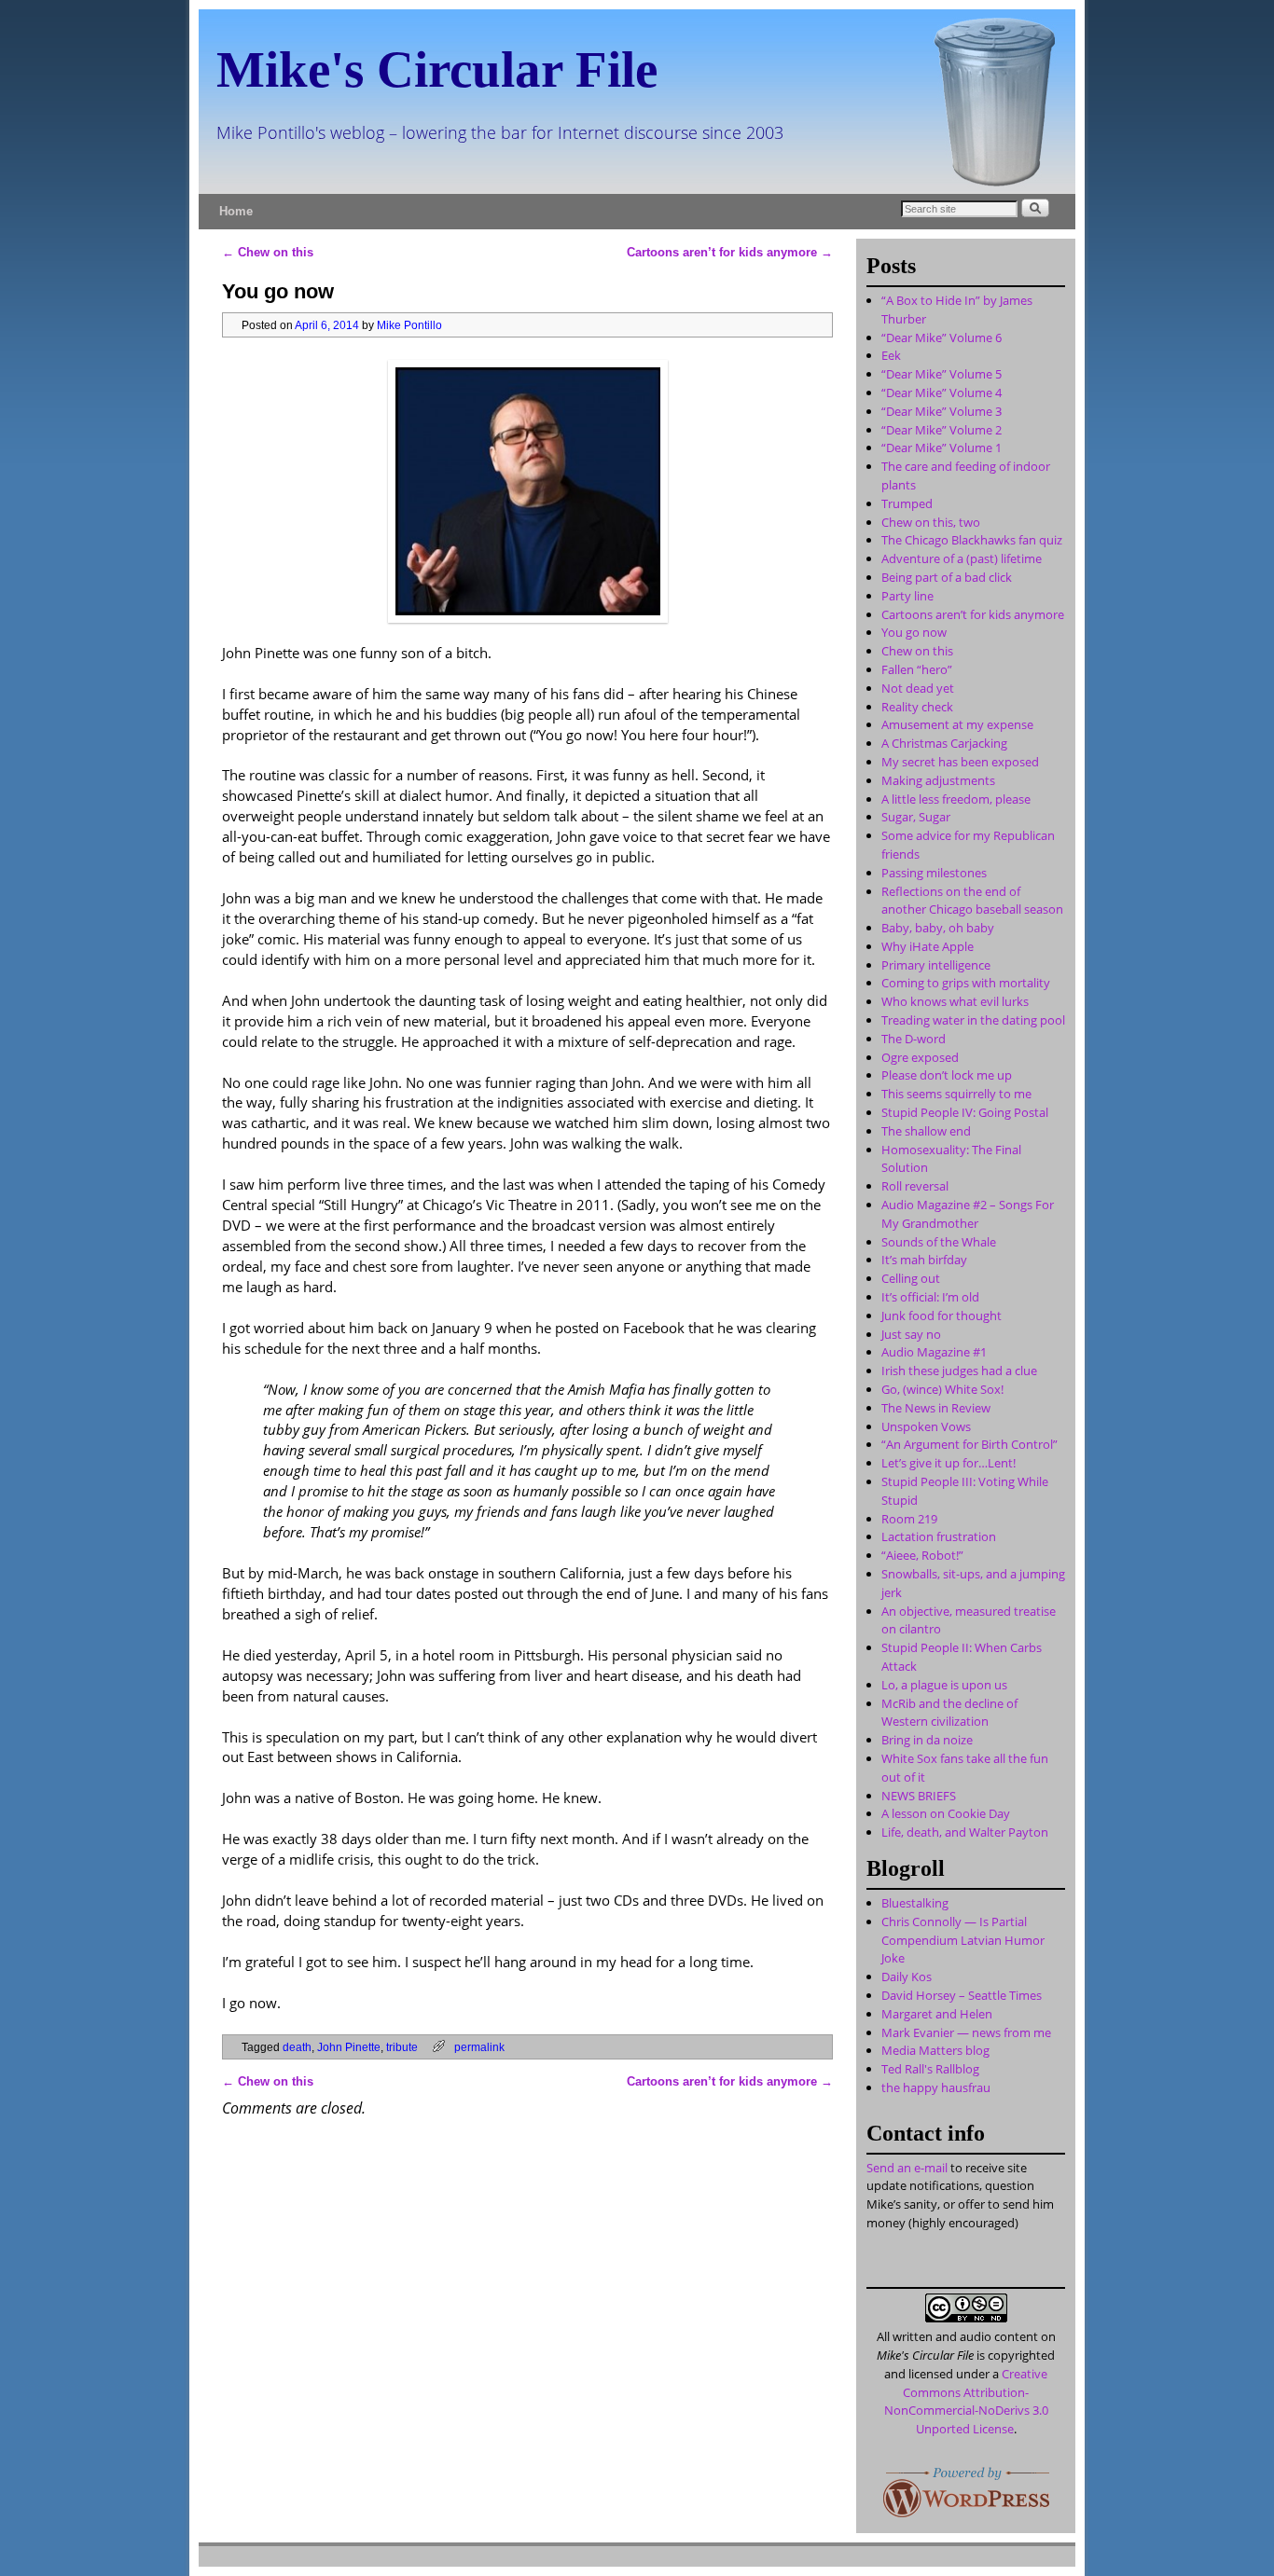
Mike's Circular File (437, 69)
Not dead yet (918, 688)
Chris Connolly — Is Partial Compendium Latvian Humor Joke (963, 1940)
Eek (891, 355)
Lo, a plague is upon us (944, 1685)
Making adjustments (938, 780)
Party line (907, 596)
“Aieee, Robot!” (922, 1555)
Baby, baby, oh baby (938, 928)
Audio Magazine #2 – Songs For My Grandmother (968, 1214)
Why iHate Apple (928, 946)
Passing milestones (934, 873)
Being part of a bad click (947, 577)
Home (236, 211)
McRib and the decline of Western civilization (949, 1713)
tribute (402, 2047)
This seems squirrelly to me (956, 1094)
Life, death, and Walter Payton (965, 1832)
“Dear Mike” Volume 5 (942, 374)
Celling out (911, 1278)
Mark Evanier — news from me (966, 2032)
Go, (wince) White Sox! (942, 1389)
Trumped (907, 503)
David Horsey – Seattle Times (962, 1995)
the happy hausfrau (936, 2087)
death (297, 2047)
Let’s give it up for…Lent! (949, 1463)
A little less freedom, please (956, 799)
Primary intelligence (936, 965)
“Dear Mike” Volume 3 (942, 411)
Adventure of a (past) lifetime (962, 558)
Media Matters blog (935, 2050)
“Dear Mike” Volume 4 (942, 393)
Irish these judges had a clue (959, 1371)
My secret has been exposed (960, 762)
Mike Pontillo (409, 325)
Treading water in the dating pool (973, 1020)
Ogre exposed (920, 1057)
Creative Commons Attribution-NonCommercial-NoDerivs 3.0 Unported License (966, 2401)
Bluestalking (915, 1903)
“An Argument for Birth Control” (969, 1444)
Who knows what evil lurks (955, 1001)
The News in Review (936, 1408)
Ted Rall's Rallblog (930, 2069)
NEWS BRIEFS (919, 1796)
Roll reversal (915, 1186)
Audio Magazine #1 (934, 1352)
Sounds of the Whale (939, 1242)
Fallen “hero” (917, 669)
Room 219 (909, 1519)
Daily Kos (907, 1977)
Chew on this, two (931, 522)
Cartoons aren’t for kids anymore (730, 252)
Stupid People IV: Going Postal (965, 1112)
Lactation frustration (939, 1536)
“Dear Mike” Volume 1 (942, 448)
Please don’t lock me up (947, 1075)
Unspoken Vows (926, 1426)
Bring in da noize (927, 1740)
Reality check (917, 707)
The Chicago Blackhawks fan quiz (972, 540)
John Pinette (349, 2047)
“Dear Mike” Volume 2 (942, 430)
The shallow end (926, 1131)
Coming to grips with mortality (966, 983)
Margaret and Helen (937, 2014)
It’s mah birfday (924, 1260)
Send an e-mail (907, 2168)
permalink (479, 2047)
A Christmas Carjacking (944, 743)
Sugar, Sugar (916, 817)
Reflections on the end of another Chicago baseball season (972, 901)
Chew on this (268, 252)
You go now (914, 632)
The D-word (914, 1039)
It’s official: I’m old (930, 1297)
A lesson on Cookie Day (946, 1813)
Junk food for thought (942, 1316)
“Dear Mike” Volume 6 (942, 337)
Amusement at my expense (957, 724)
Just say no (911, 1334)
